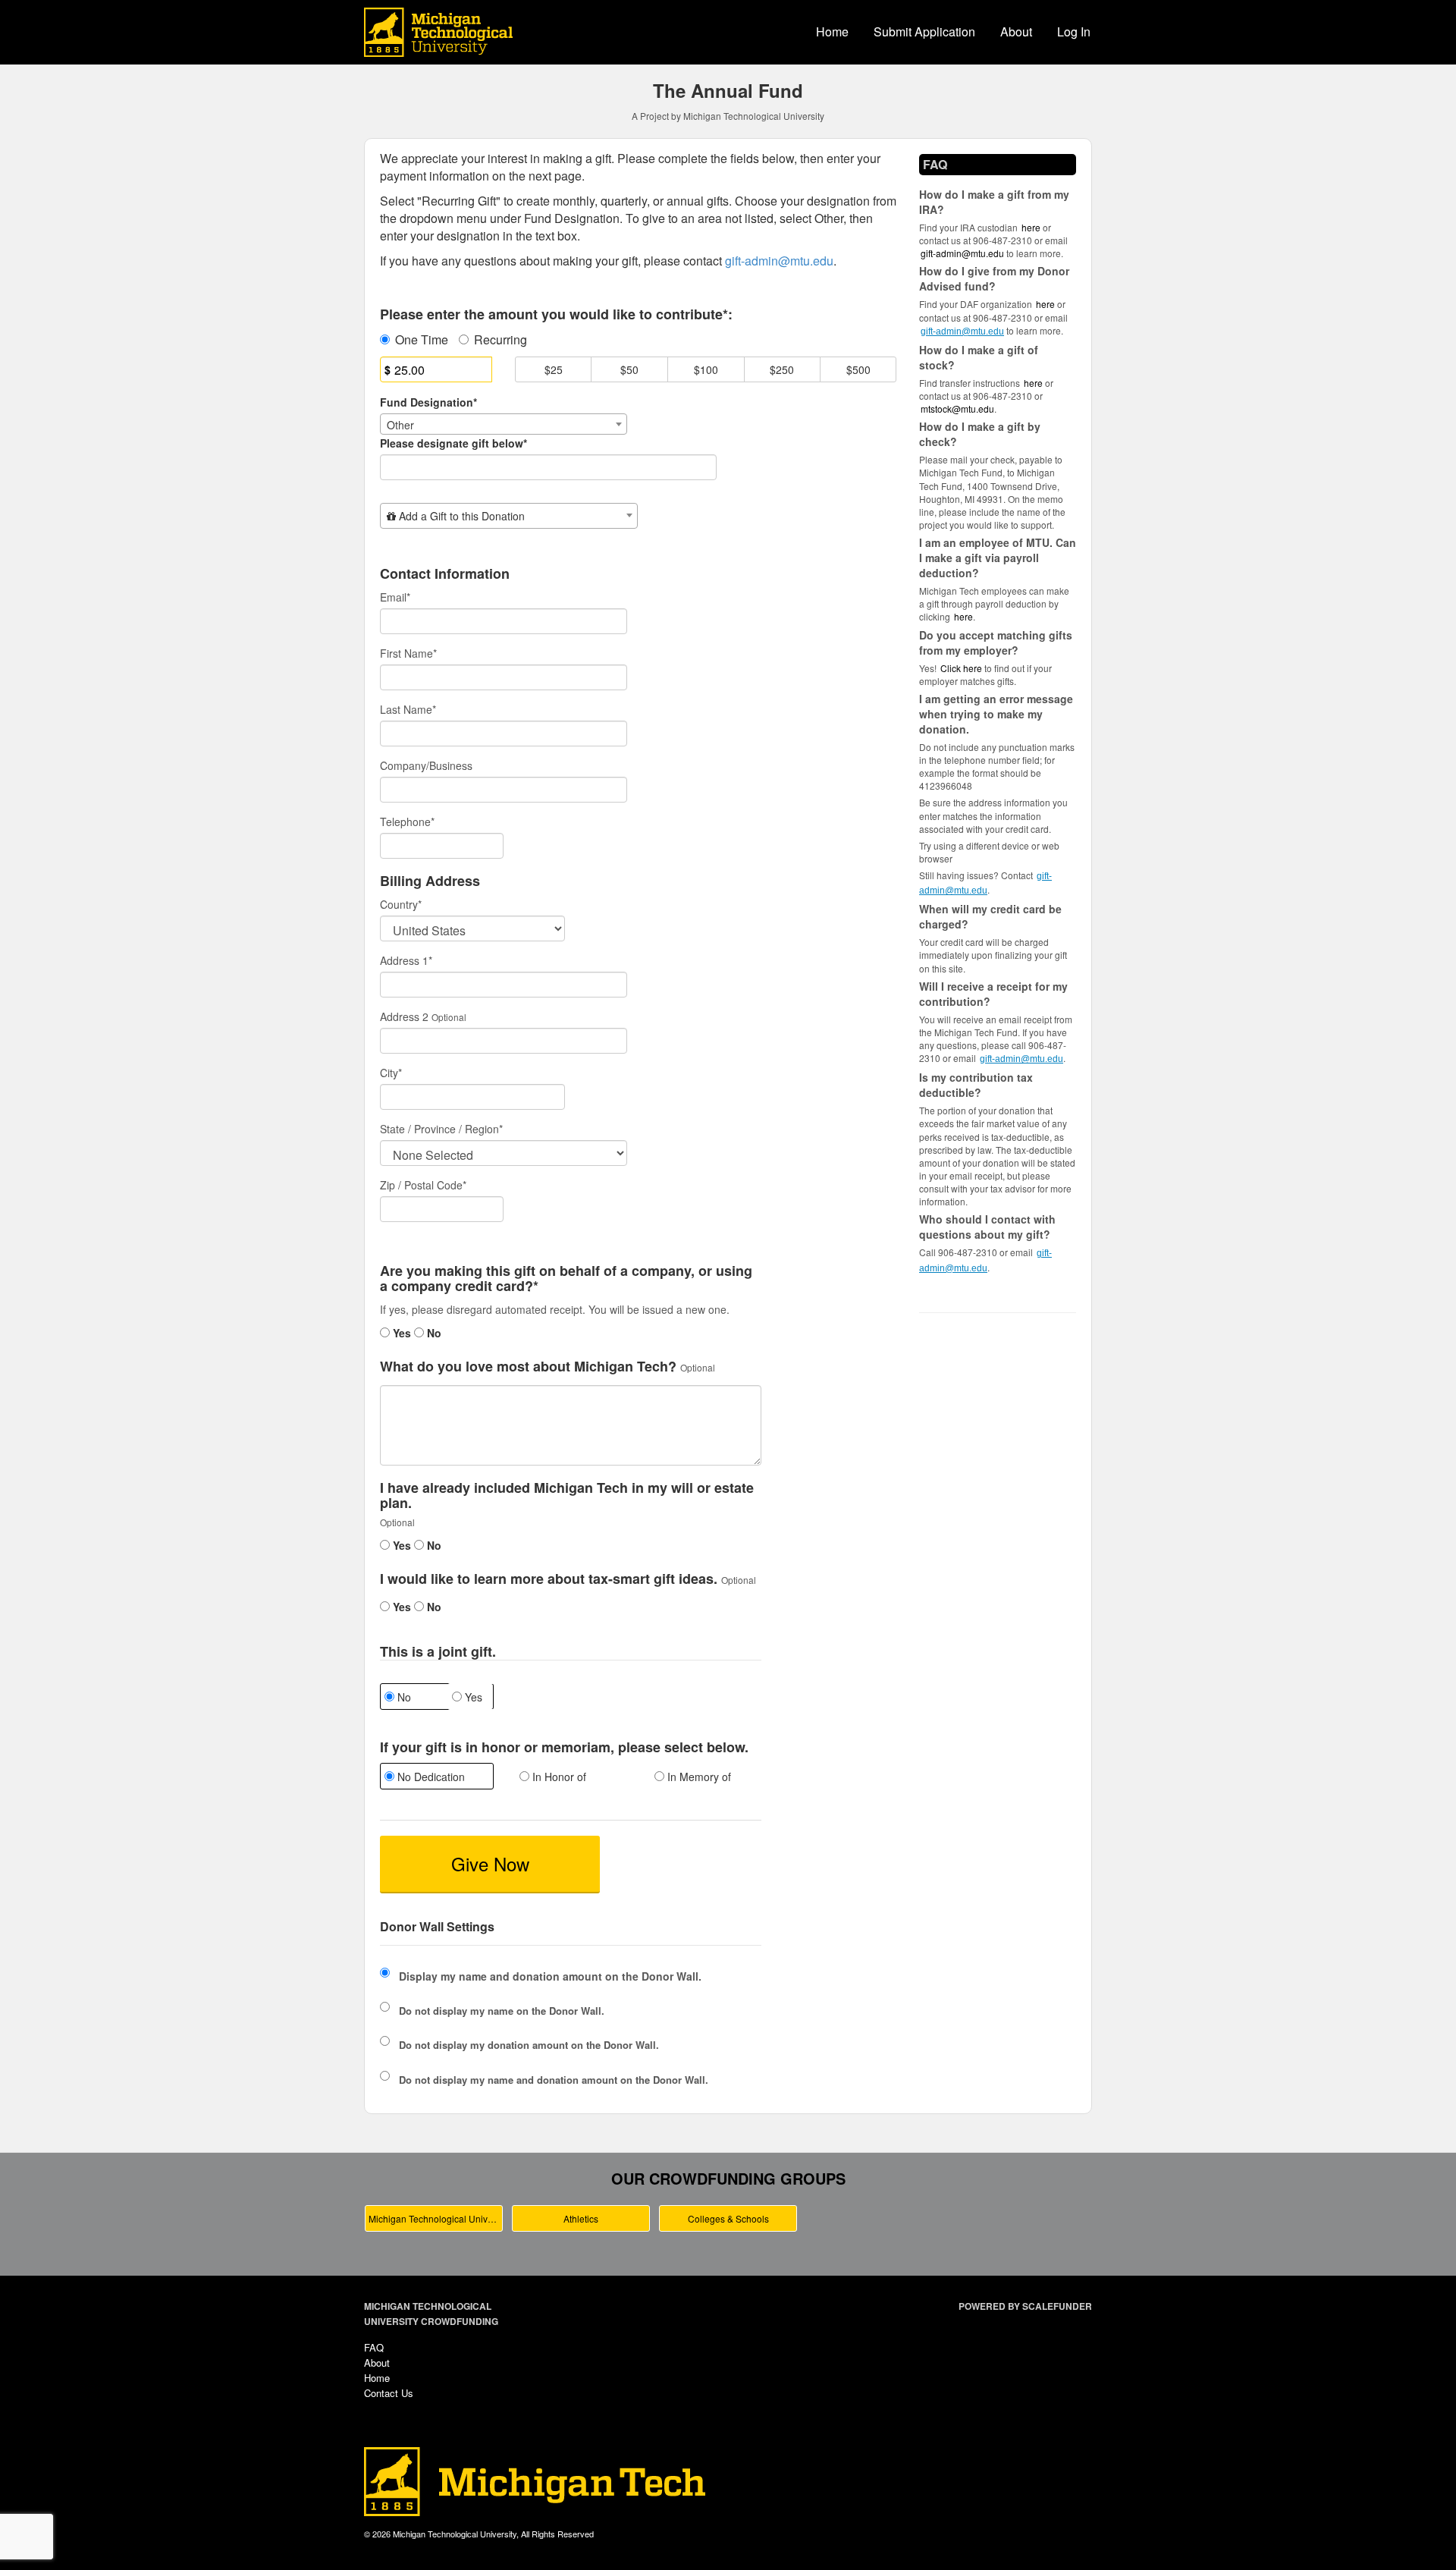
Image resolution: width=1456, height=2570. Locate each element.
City (391, 1073)
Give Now (490, 1863)
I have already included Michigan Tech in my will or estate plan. (567, 1496)
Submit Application (924, 31)
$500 (858, 369)
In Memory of (698, 1777)
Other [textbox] (400, 425)
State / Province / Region (441, 1129)
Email (395, 597)
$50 (629, 369)
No (433, 1333)
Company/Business (426, 765)
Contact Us (389, 2393)
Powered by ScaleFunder (1025, 2306)
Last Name (408, 709)
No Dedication (430, 1777)
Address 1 (406, 960)
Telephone (407, 822)
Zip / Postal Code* (423, 1185)
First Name (408, 653)
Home (832, 31)
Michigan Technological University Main (436, 2218)
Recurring (500, 340)
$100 (706, 369)
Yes (400, 1333)
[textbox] (509, 516)
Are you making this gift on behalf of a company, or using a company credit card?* (566, 1279)
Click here (961, 668)
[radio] (436, 1778)
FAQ (374, 2347)
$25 (554, 369)
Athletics (581, 2218)
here (963, 616)
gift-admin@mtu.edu (962, 253)
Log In (1074, 31)
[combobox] (504, 424)
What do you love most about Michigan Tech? (528, 1367)
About (1016, 31)
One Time (422, 340)
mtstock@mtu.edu (957, 408)
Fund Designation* (428, 402)
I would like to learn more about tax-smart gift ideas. (549, 1579)
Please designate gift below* (453, 443)
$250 (782, 369)
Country (401, 904)
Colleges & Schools (728, 2218)
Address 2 (404, 1016)
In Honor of (558, 1777)
